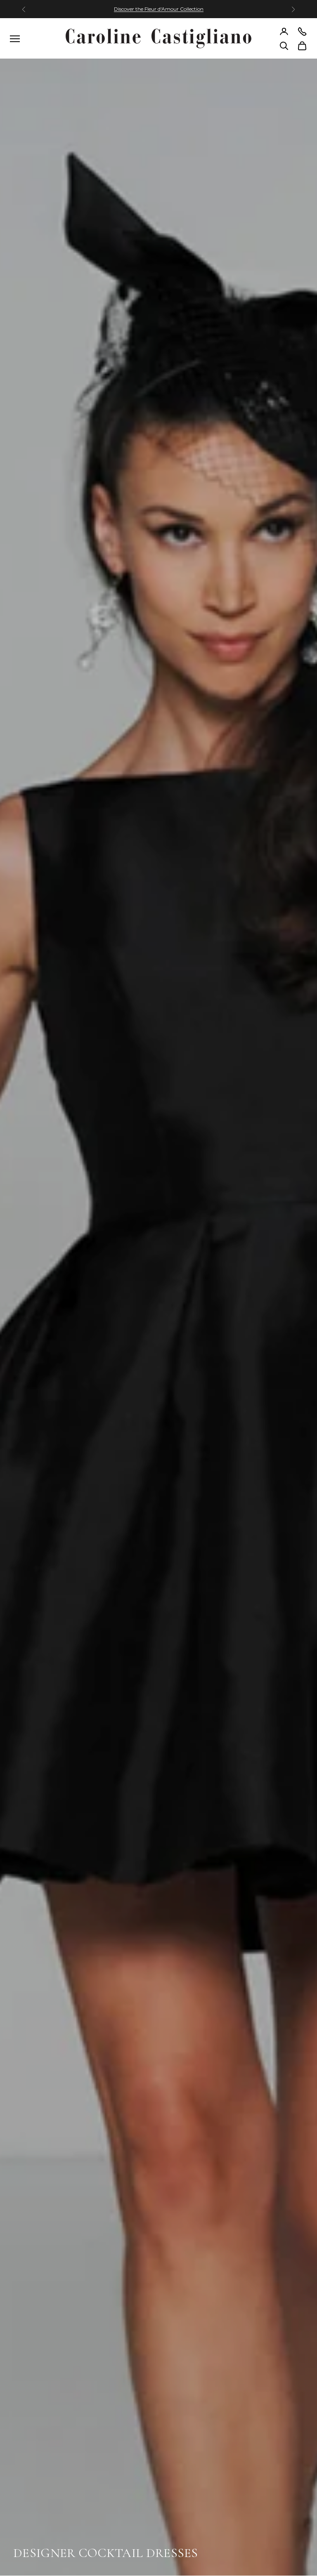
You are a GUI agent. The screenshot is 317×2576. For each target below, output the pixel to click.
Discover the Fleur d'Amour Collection (159, 9)
